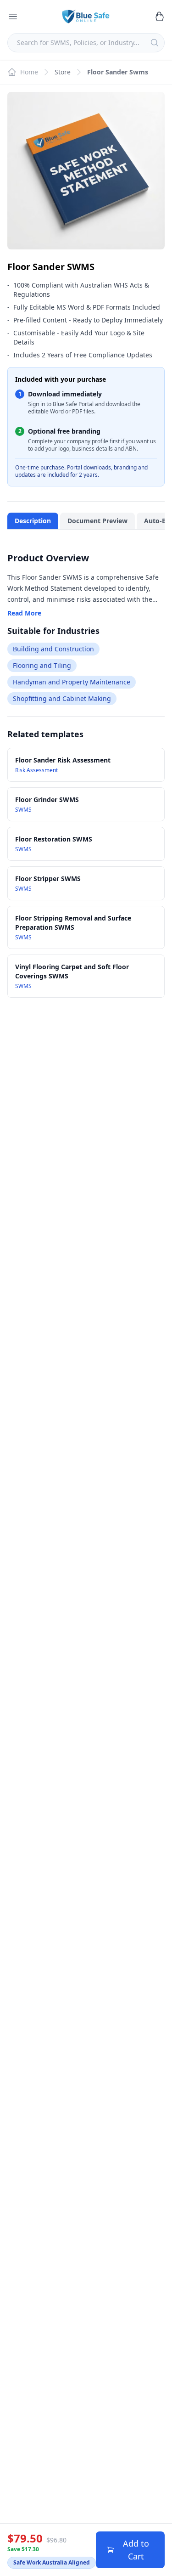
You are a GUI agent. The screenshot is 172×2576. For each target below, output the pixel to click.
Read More (24, 613)
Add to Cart (136, 2550)
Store (63, 72)
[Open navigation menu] (13, 17)
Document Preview (97, 521)
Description (33, 521)
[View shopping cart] (159, 17)
